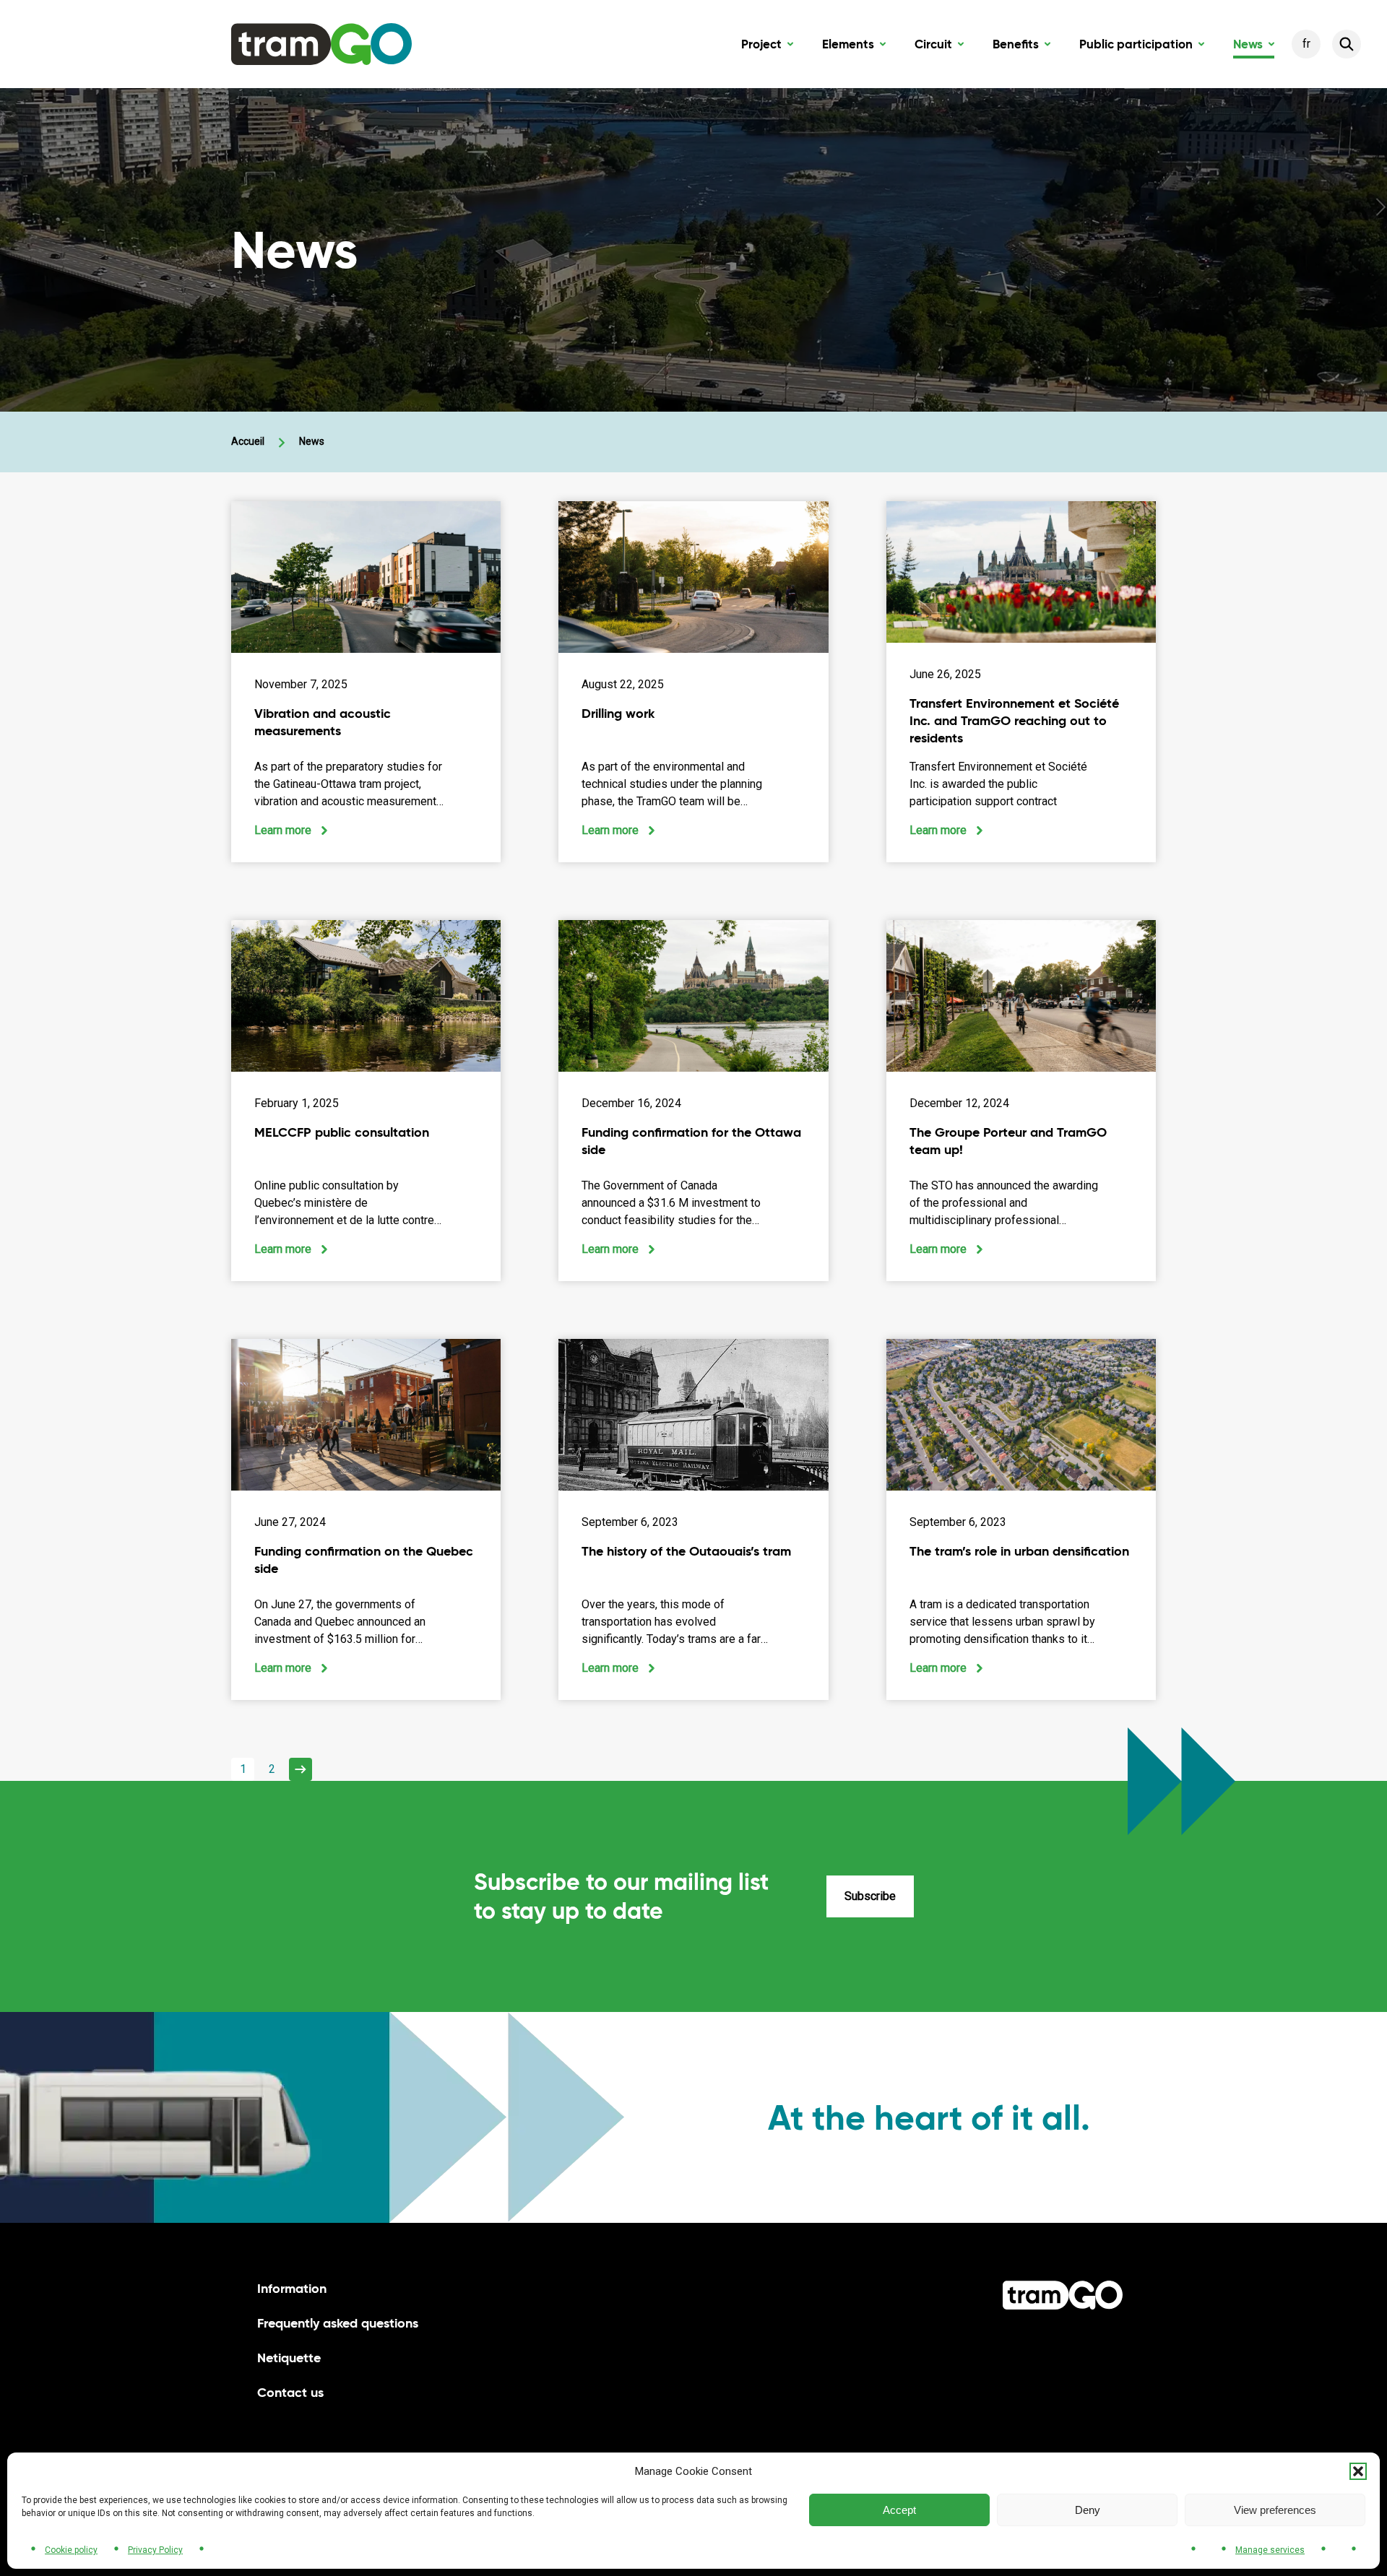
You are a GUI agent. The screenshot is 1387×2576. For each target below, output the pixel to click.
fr (1306, 44)
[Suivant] (301, 1769)
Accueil (248, 441)
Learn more (291, 831)
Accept (899, 2510)
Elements (854, 47)
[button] (1358, 2471)
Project (767, 47)
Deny (1088, 2510)
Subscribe (870, 1896)
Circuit (939, 47)
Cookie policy (71, 2550)
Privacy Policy (155, 2550)
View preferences (1275, 2510)
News (1254, 47)
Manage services (1270, 2550)
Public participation (1142, 47)
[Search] (1347, 44)
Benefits (1021, 47)
